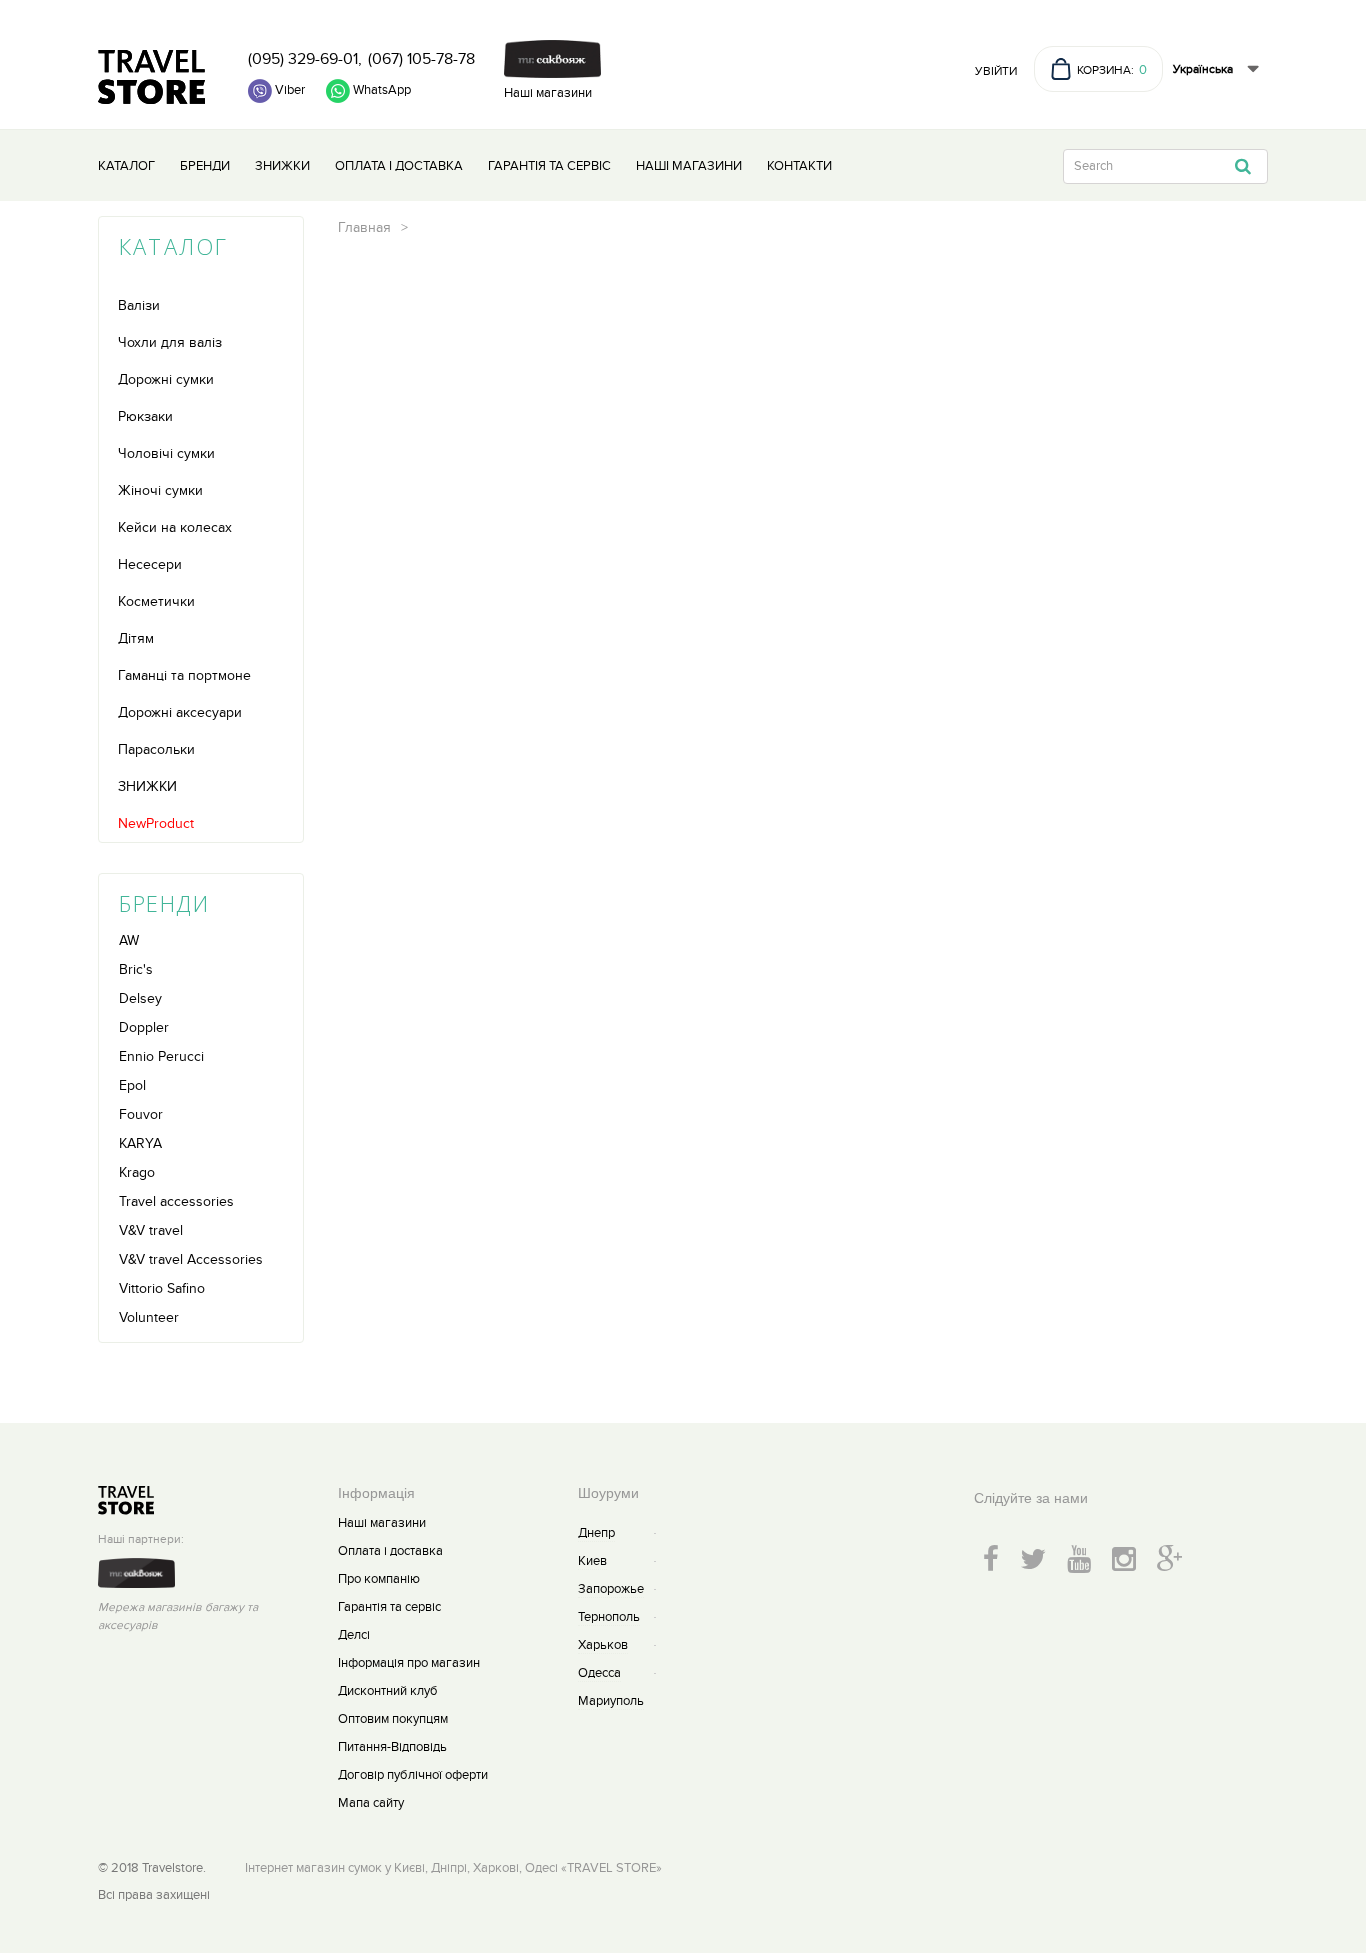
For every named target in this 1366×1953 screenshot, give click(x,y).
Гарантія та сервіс (549, 166)
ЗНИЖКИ (147, 786)
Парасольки (156, 749)
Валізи (139, 305)
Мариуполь (611, 1701)
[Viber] (276, 91)
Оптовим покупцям (393, 1719)
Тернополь (609, 1617)
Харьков (603, 1645)
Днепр (596, 1533)
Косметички (156, 601)
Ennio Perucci (161, 1056)
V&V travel (151, 1230)
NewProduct (156, 823)
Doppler (144, 1027)
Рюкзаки (145, 416)
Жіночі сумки (160, 490)
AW (129, 940)
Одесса (599, 1673)
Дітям (136, 638)
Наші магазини (548, 93)
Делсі (354, 1635)
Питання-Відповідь (392, 1747)
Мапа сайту (371, 1803)
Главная (364, 227)
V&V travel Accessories (191, 1259)
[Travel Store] (151, 77)
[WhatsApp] (368, 91)
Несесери (150, 564)
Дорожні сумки (166, 379)
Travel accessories (176, 1201)
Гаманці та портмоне (184, 675)
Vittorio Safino (162, 1288)
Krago (137, 1172)
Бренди (205, 166)
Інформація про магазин (409, 1663)
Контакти (799, 166)
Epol (132, 1085)
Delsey (140, 998)
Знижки (282, 166)
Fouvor (141, 1114)
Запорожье (611, 1589)
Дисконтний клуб (388, 1691)
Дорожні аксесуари (180, 712)
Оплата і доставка (399, 166)
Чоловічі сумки (166, 453)
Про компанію (379, 1579)
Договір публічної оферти (413, 1775)
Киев (592, 1561)
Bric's (136, 969)
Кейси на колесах (175, 527)
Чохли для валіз (170, 342)
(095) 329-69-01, (305, 59)
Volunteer (149, 1317)
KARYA (140, 1143)
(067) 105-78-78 (421, 59)
